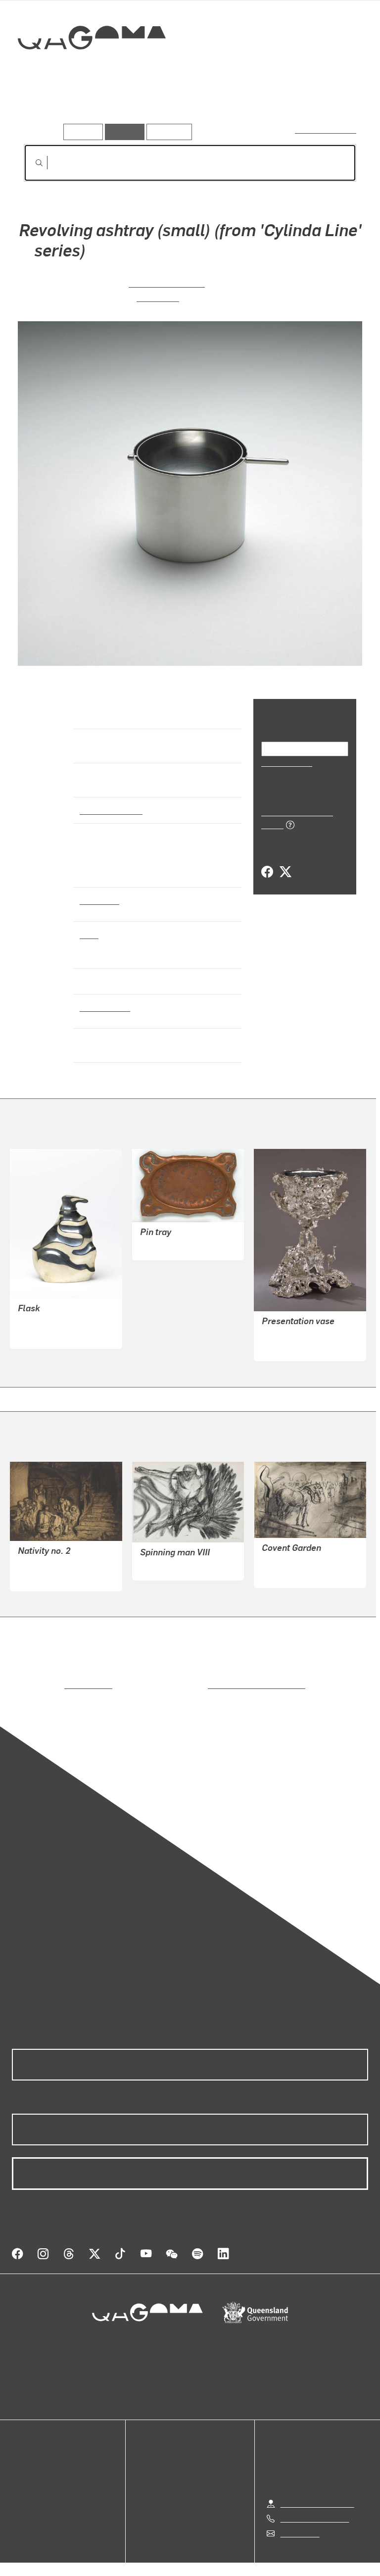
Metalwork (99, 900)
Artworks (45, 108)
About (22, 2492)
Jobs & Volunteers (106, 2556)
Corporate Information (284, 2556)
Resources (167, 131)
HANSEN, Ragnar (48, 1314)
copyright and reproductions (214, 1677)
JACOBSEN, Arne (168, 282)
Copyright (213, 2556)
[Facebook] (267, 861)
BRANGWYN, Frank (51, 1557)
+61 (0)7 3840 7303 (315, 2498)
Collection (92, 69)
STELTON (158, 297)
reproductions (48, 1677)
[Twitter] (285, 861)
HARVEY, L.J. (163, 1238)
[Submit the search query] (31, 163)
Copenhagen (102, 1007)
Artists (93, 108)
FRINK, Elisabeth (169, 1558)
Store (21, 2468)
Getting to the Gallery (317, 2483)
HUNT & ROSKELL (294, 1327)
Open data (29, 2445)
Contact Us (299, 2513)
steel (89, 934)
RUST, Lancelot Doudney (305, 1554)
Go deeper (143, 108)
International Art (110, 810)
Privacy (167, 2556)
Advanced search (326, 129)
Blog (20, 2480)
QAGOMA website (43, 2456)
